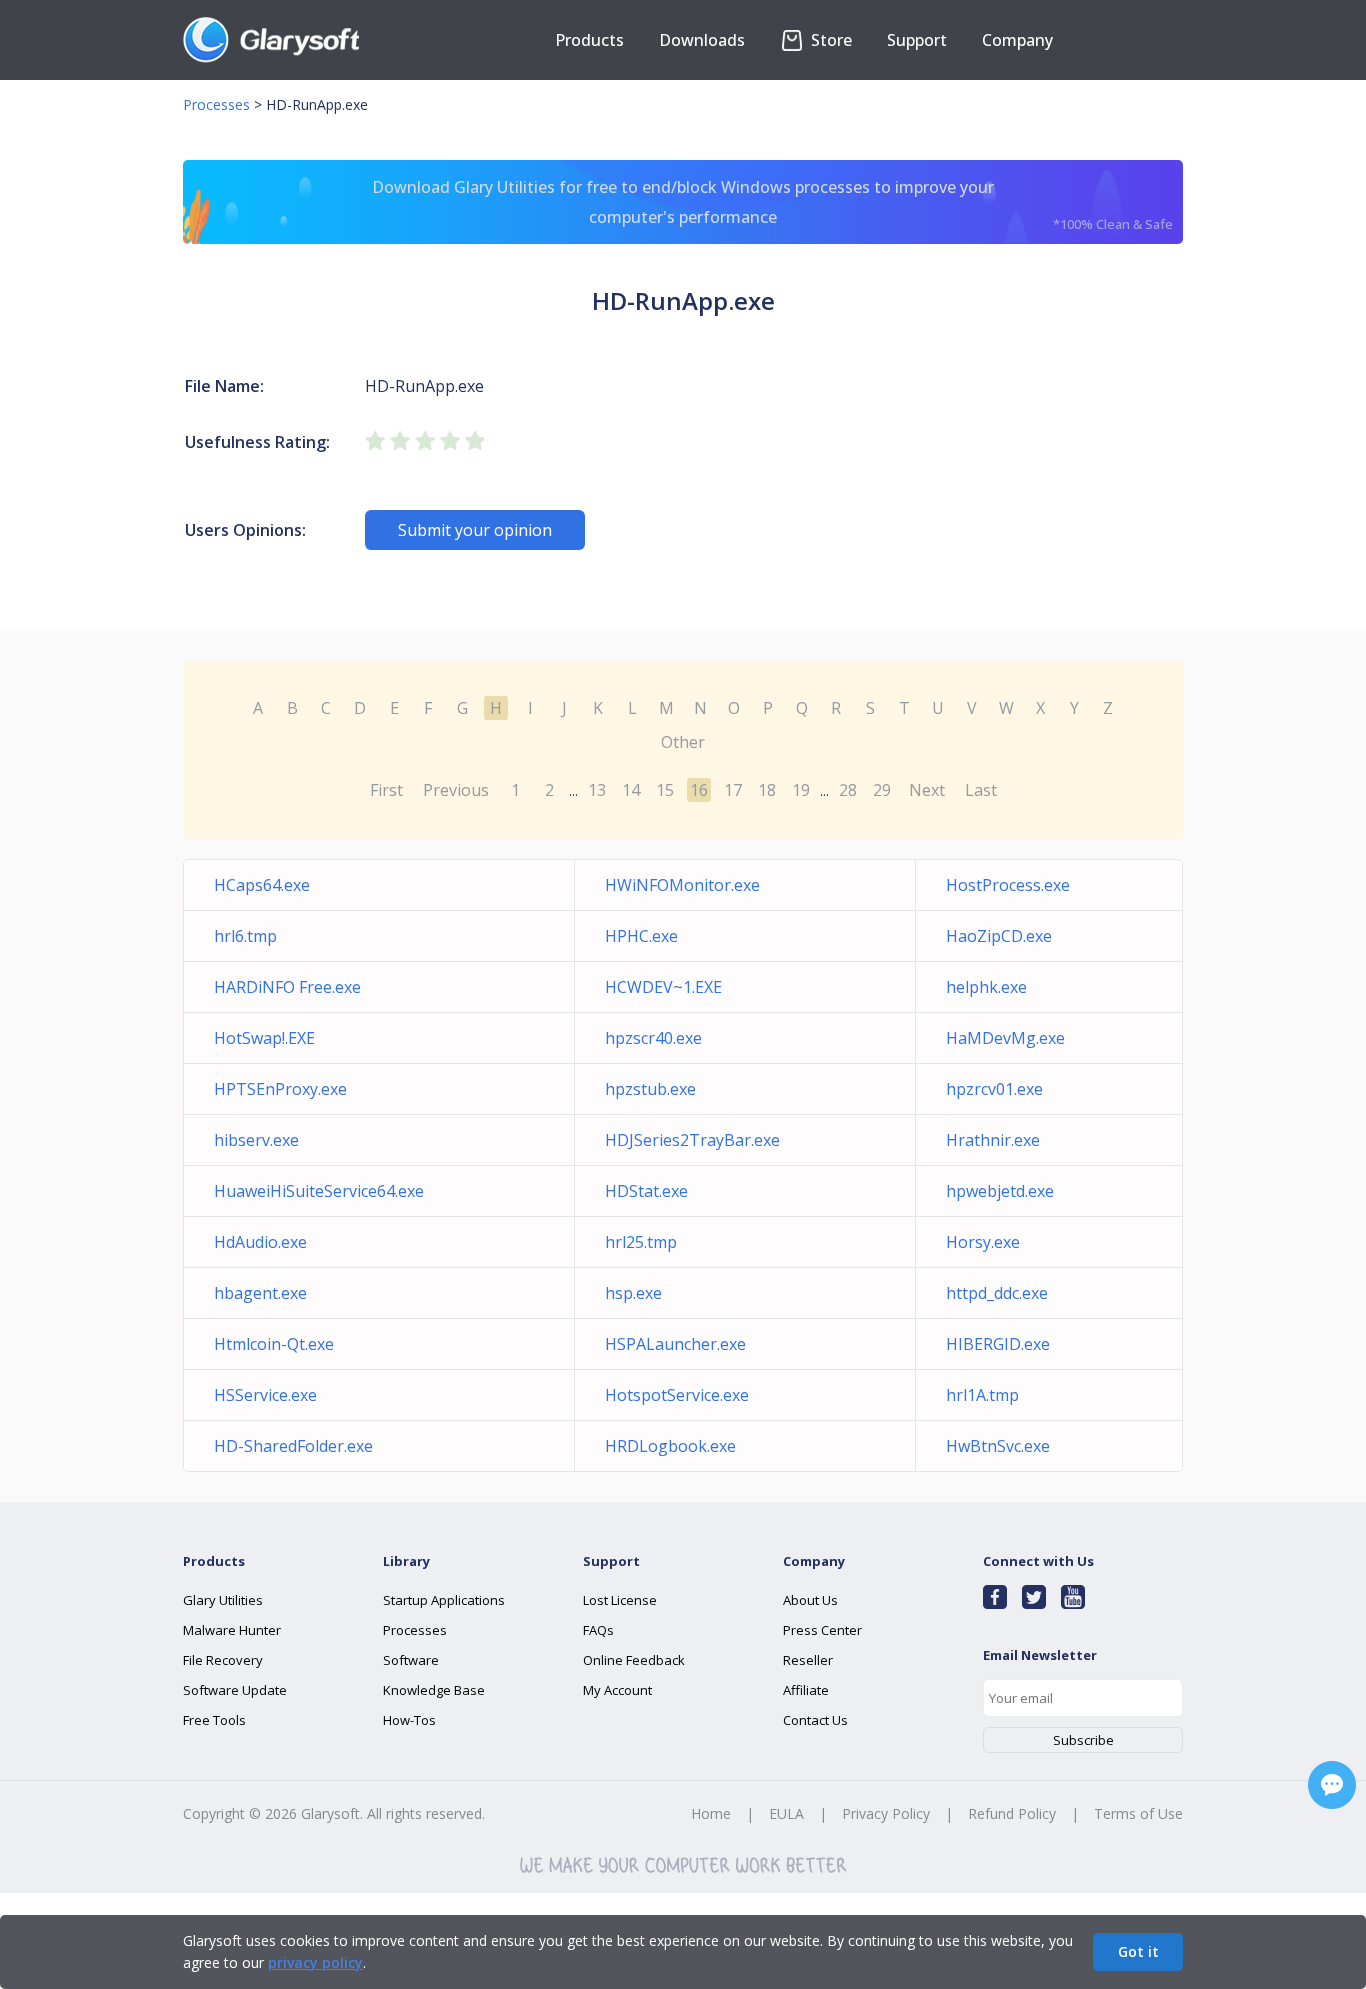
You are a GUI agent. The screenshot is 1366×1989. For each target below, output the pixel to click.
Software (411, 1660)
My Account (617, 1690)
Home (711, 1813)
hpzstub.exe (650, 1089)
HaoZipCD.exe (999, 936)
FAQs (598, 1630)
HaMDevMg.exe (1005, 1038)
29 (882, 790)
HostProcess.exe (1008, 885)
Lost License (620, 1600)
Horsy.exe (983, 1242)
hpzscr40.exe (653, 1038)
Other (683, 742)
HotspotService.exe (677, 1395)
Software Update (235, 1690)
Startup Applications (444, 1600)
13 (597, 790)
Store (829, 40)
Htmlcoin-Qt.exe (274, 1344)
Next (927, 790)
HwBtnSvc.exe (998, 1446)
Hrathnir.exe (993, 1140)
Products (589, 40)
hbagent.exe (260, 1293)
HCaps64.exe (262, 885)
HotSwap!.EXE (264, 1038)
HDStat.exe (646, 1191)
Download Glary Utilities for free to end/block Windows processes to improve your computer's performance (772, 204)
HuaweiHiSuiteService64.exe (319, 1191)
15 (665, 790)
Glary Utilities (223, 1600)
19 (801, 790)
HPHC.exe (641, 936)
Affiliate (806, 1690)
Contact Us (815, 1720)
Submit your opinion (475, 530)
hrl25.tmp (641, 1242)
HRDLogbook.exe (670, 1446)
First (386, 790)
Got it (1138, 1951)
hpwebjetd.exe (1000, 1191)
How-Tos (409, 1720)
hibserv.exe (256, 1140)
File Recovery (223, 1660)
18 (767, 790)
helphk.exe (986, 987)
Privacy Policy (886, 1813)
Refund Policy (1012, 1813)
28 (848, 790)
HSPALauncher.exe (675, 1344)
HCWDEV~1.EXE (663, 987)
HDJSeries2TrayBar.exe (692, 1140)
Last (981, 790)
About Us (810, 1600)
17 (733, 790)
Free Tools (214, 1720)
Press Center (822, 1630)
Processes (216, 104)
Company (1017, 40)
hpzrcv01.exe (994, 1089)
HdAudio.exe (260, 1242)
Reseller (808, 1660)
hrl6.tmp (245, 936)
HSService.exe (265, 1395)
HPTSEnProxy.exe (280, 1089)
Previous (456, 790)
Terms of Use (1138, 1813)
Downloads (702, 40)
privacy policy (315, 1962)
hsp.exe (633, 1293)
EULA (786, 1813)
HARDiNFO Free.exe (287, 987)
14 (631, 790)
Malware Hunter (232, 1630)
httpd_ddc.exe (997, 1293)
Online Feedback (634, 1660)
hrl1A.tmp (982, 1395)
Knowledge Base (434, 1690)
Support (917, 40)
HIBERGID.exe (998, 1344)
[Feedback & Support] (1332, 1785)
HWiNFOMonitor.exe (682, 885)
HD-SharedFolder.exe (293, 1446)
